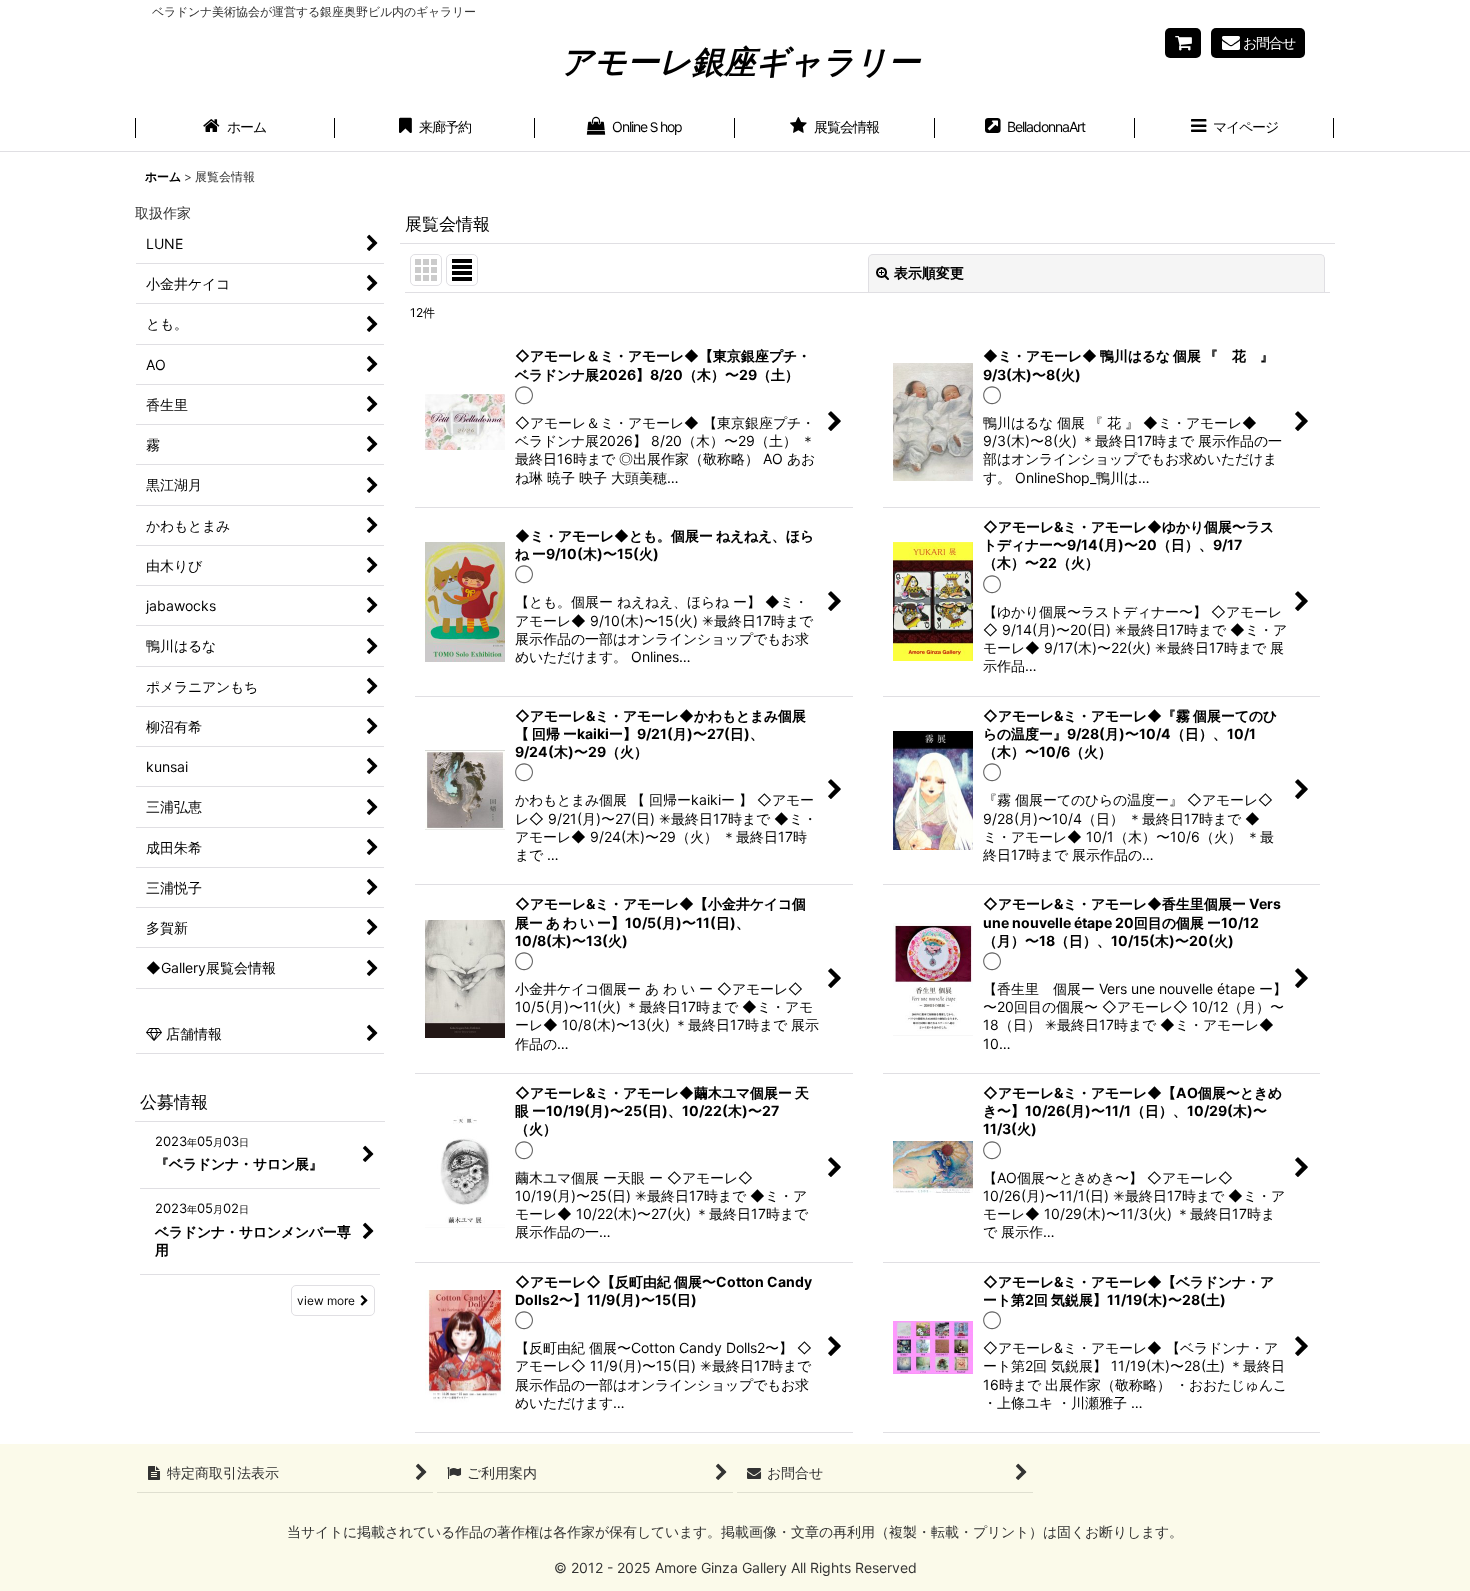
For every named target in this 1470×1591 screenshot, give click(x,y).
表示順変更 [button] (929, 272)
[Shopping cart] (1183, 43)
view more (326, 1300)
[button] (1235, 129)
